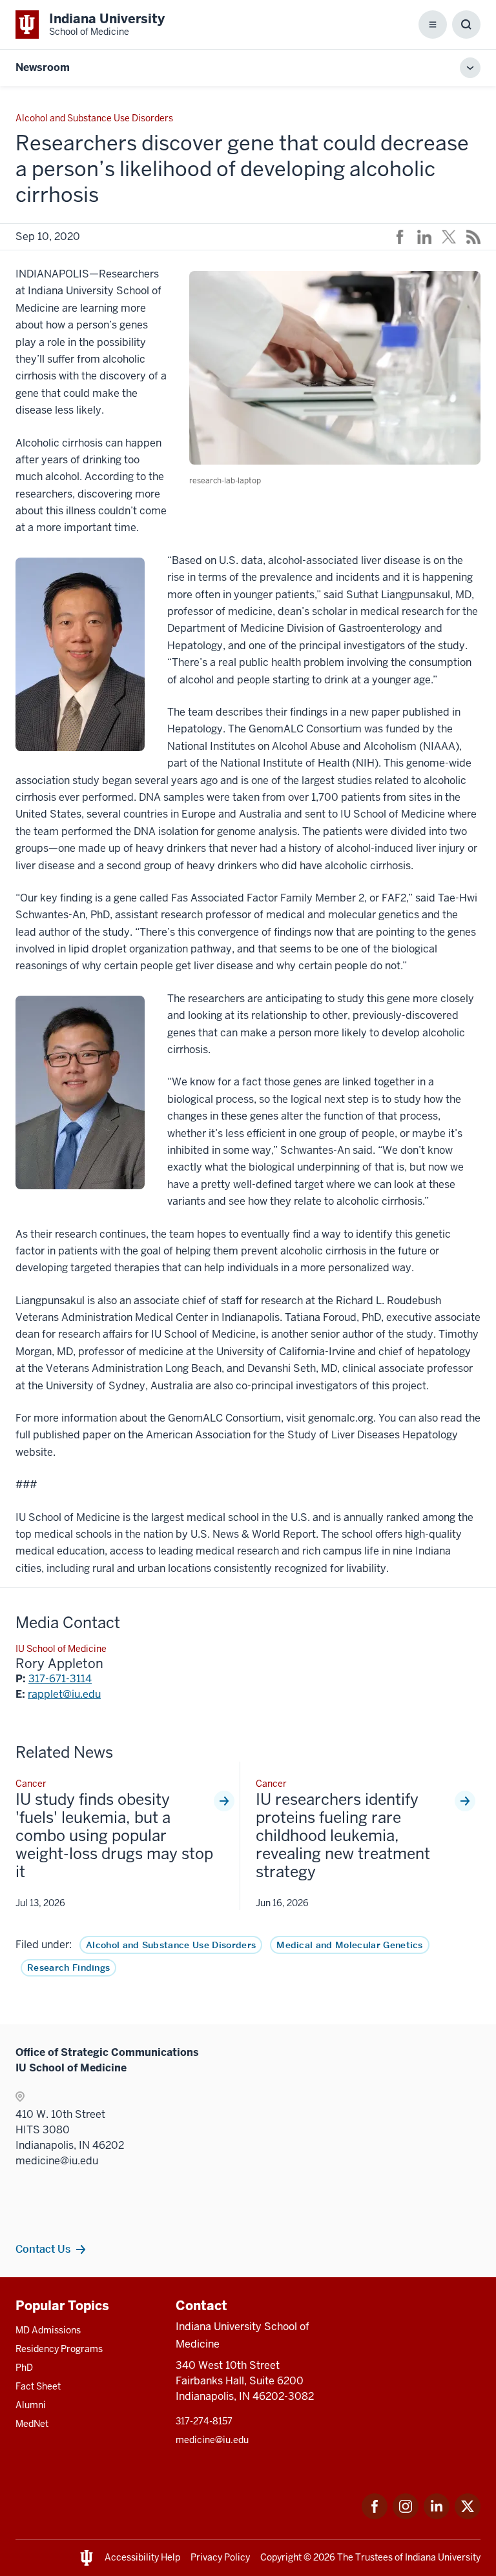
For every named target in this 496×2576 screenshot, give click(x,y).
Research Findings (68, 1967)
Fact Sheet (38, 2386)
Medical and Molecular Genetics (350, 1945)
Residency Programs (59, 2349)
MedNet (32, 2424)
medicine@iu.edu (212, 2440)
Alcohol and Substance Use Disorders (171, 1945)
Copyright (281, 2557)
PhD (24, 2368)
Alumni (31, 2405)
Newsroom (43, 67)
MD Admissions (48, 2330)
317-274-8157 (204, 2421)
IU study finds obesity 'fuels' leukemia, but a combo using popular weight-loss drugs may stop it (114, 1836)
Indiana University (443, 2557)
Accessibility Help (142, 2557)
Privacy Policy (220, 2557)
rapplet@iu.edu (64, 1694)
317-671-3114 (60, 1679)
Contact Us (43, 2249)
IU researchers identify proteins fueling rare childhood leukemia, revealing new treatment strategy (343, 1836)
